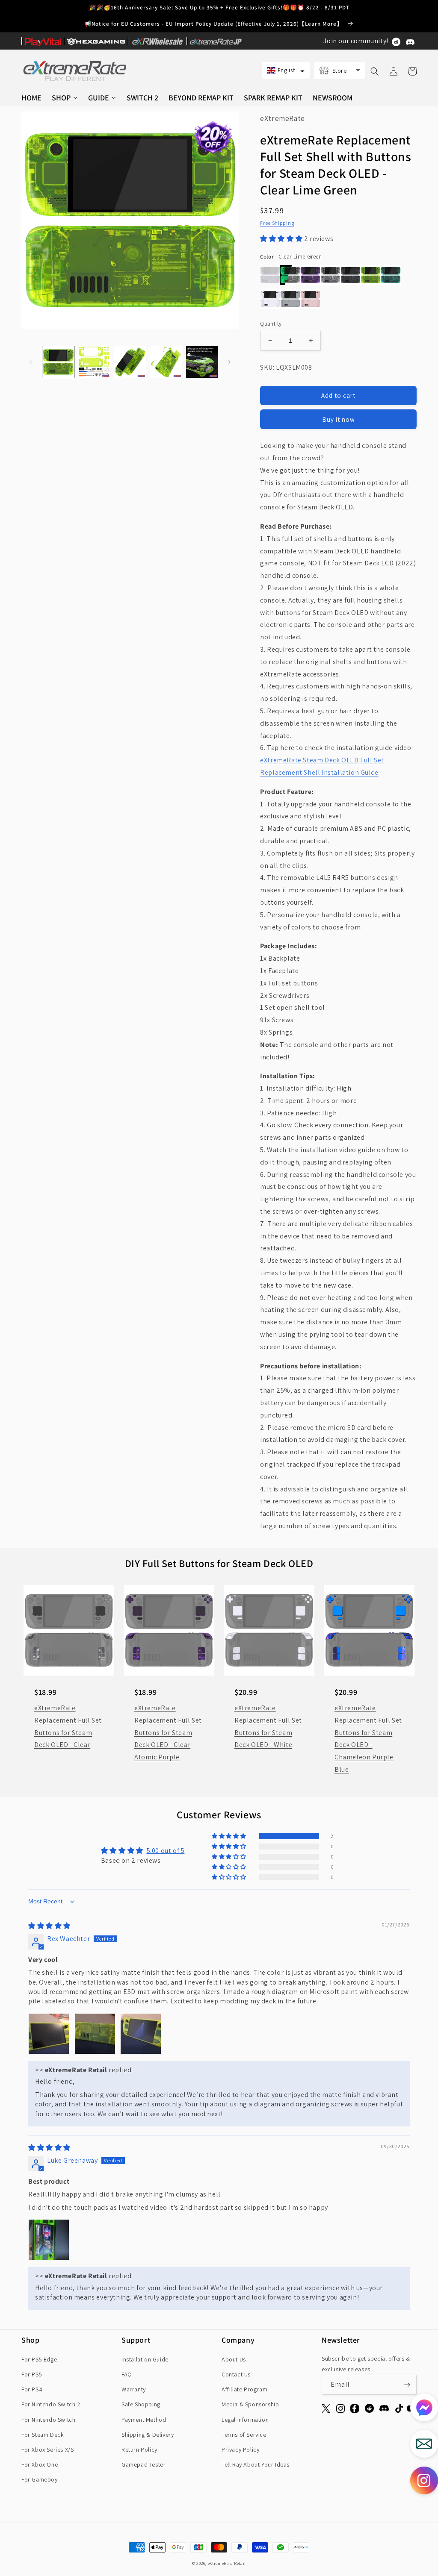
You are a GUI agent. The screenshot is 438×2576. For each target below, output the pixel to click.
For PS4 (32, 2389)
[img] (49, 1926)
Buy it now (339, 419)
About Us (234, 2359)
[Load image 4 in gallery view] (166, 362)
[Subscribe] (407, 2385)
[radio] (270, 275)
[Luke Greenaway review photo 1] (49, 2240)
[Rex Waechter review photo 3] (141, 2034)
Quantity (271, 324)
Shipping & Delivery (148, 2435)
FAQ (127, 2374)
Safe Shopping (141, 2404)
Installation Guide (145, 2359)
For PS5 (32, 2374)
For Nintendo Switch (48, 2420)
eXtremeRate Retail (227, 2563)
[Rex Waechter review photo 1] (49, 2034)
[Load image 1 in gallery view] (58, 362)
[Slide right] (229, 362)
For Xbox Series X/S (47, 2450)
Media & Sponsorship (250, 2404)
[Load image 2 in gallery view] (94, 362)
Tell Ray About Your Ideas (256, 2464)
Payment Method (144, 2420)
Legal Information (245, 2420)
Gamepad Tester (144, 2464)
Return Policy (139, 2450)
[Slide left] (31, 362)
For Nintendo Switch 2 (51, 2404)
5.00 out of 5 (166, 1851)
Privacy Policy (240, 2450)
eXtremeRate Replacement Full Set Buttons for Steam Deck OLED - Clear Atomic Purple (168, 1732)
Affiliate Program (244, 2389)
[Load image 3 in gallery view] (130, 362)
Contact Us (236, 2374)
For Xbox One (40, 2464)
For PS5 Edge (39, 2359)
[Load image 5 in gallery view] (202, 362)
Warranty (134, 2389)
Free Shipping (277, 223)
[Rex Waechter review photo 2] (95, 2034)
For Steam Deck (43, 2435)
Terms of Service (244, 2435)
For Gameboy (40, 2479)
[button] (286, 70)
